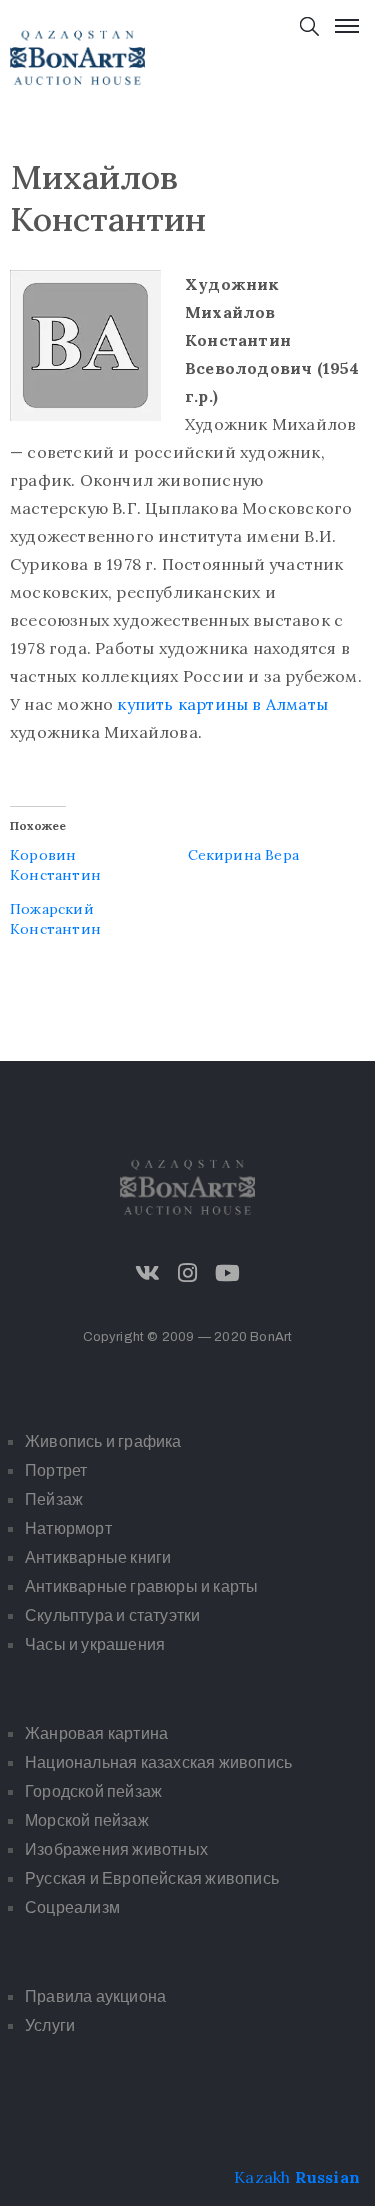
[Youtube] (228, 1273)
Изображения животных (116, 1849)
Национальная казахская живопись (158, 1762)
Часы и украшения (95, 1644)
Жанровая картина (96, 1733)
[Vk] (147, 1273)
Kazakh (262, 2177)
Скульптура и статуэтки (112, 1615)
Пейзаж (54, 1499)
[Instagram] (188, 1273)
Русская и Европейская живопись (152, 1878)
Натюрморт (68, 1528)
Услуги (50, 2025)
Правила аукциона (95, 1996)
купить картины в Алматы (222, 704)
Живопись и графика (103, 1441)
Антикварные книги (98, 1557)
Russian (327, 2177)
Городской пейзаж (93, 1791)
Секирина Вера (244, 855)
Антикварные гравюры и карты (141, 1586)
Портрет (56, 1470)
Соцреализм (72, 1907)
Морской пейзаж (87, 1820)
